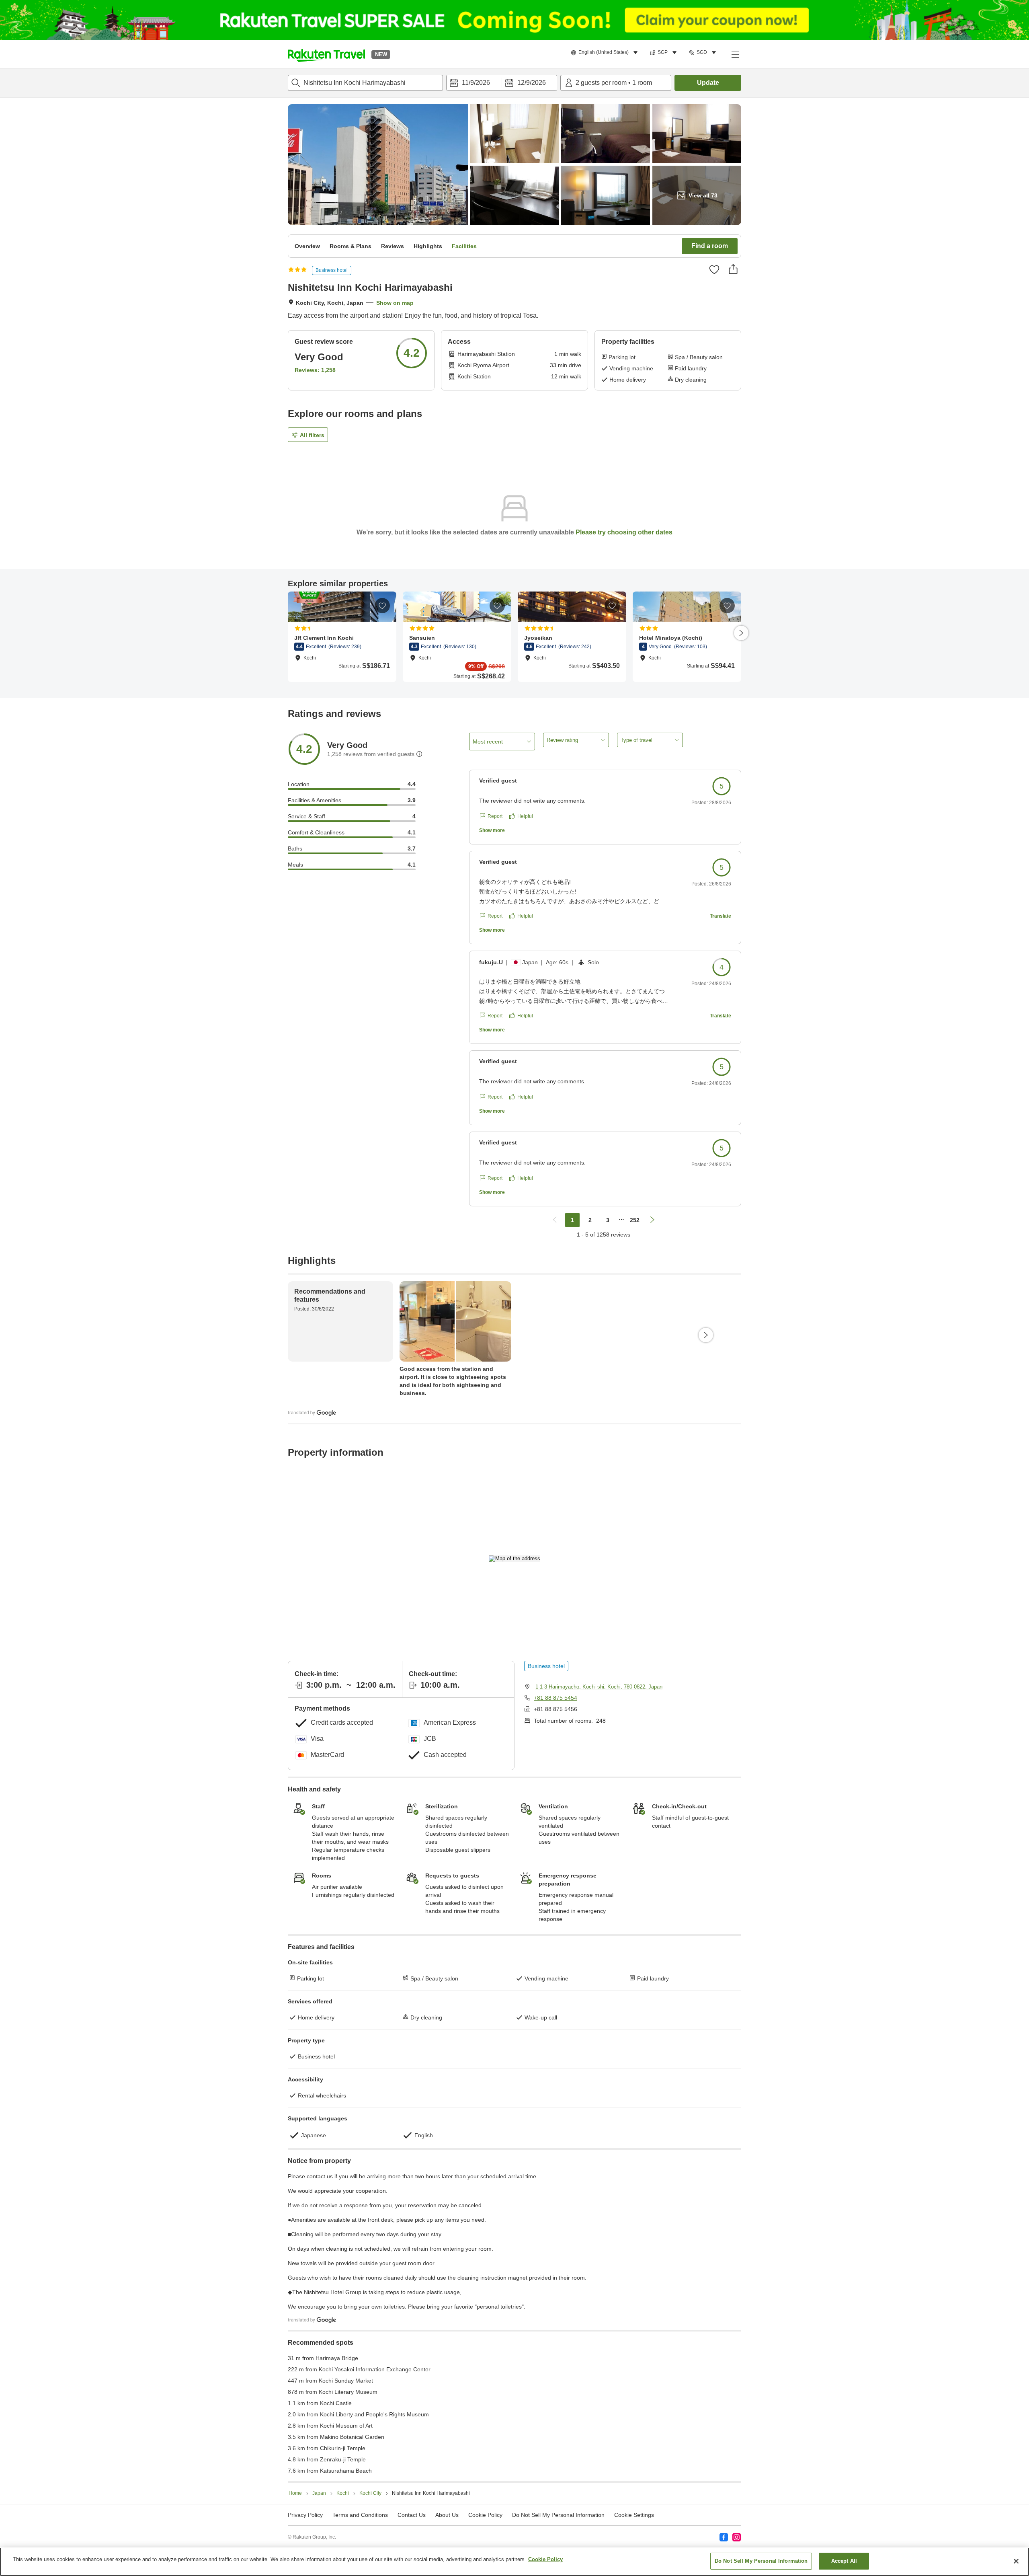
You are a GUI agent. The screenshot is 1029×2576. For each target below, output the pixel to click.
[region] (514, 2562)
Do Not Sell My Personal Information (761, 2561)
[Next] (741, 633)
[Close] (1016, 2561)
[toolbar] (502, 83)
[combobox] (365, 83)
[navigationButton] (555, 1220)
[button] (326, 54)
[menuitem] (606, 53)
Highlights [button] (428, 246)
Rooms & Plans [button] (351, 246)
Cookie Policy (545, 2559)
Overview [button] (307, 246)
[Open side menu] (735, 54)
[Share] (733, 269)
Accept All (844, 2561)
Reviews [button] (393, 246)
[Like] (714, 269)
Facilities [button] (464, 246)
